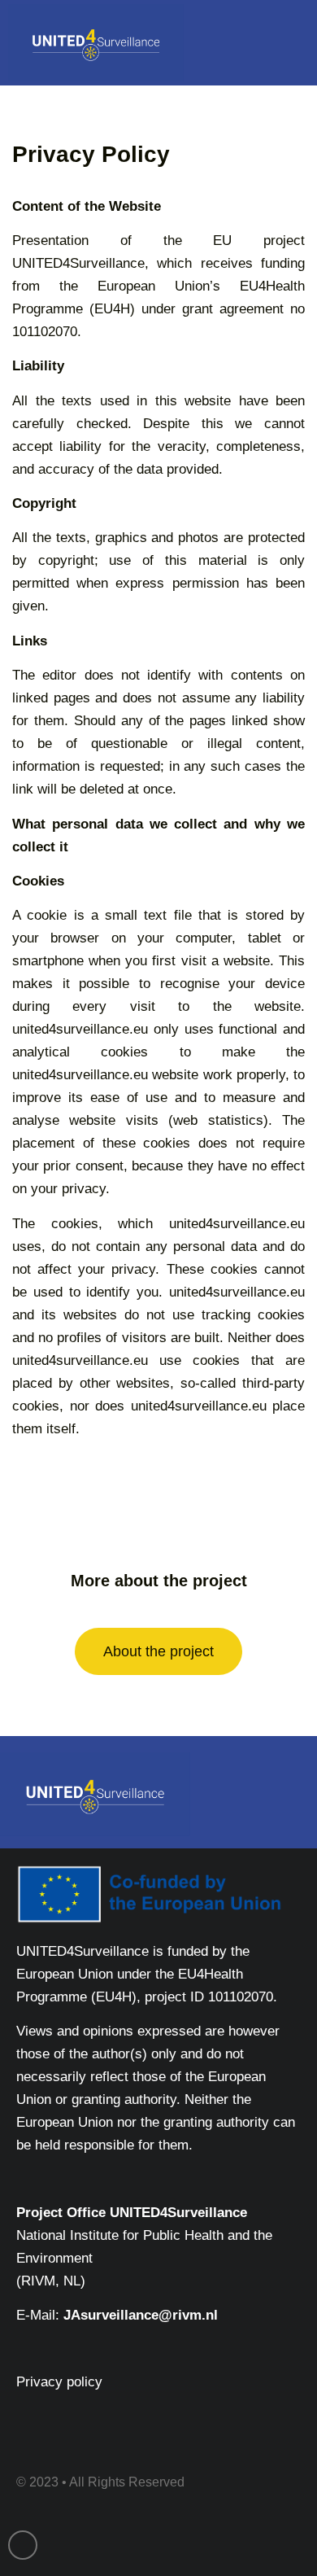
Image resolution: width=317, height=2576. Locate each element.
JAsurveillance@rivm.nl (141, 2315)
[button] (286, 42)
